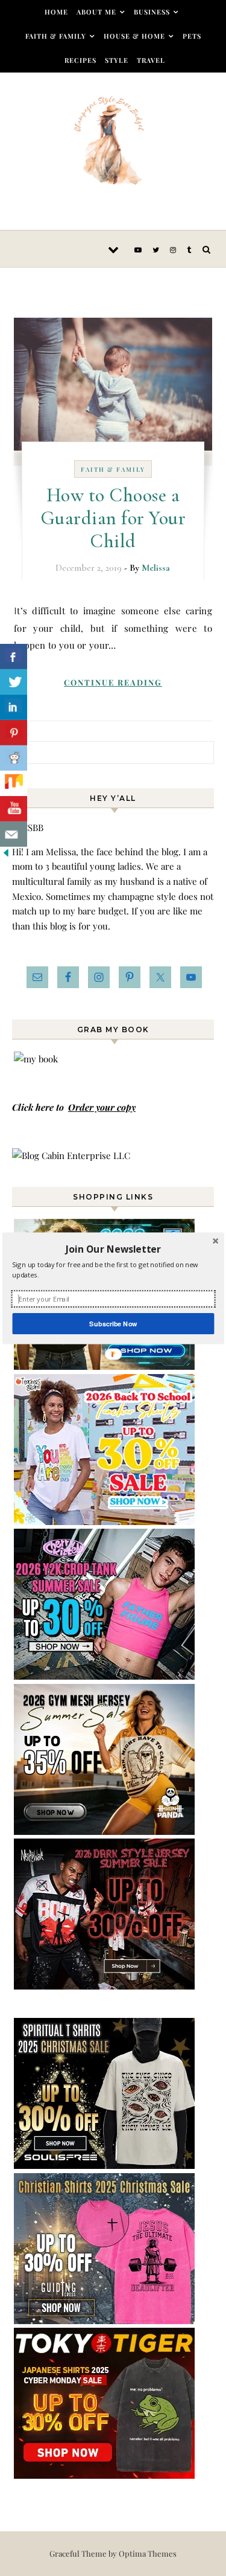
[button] (113, 1248)
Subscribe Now (113, 1323)
